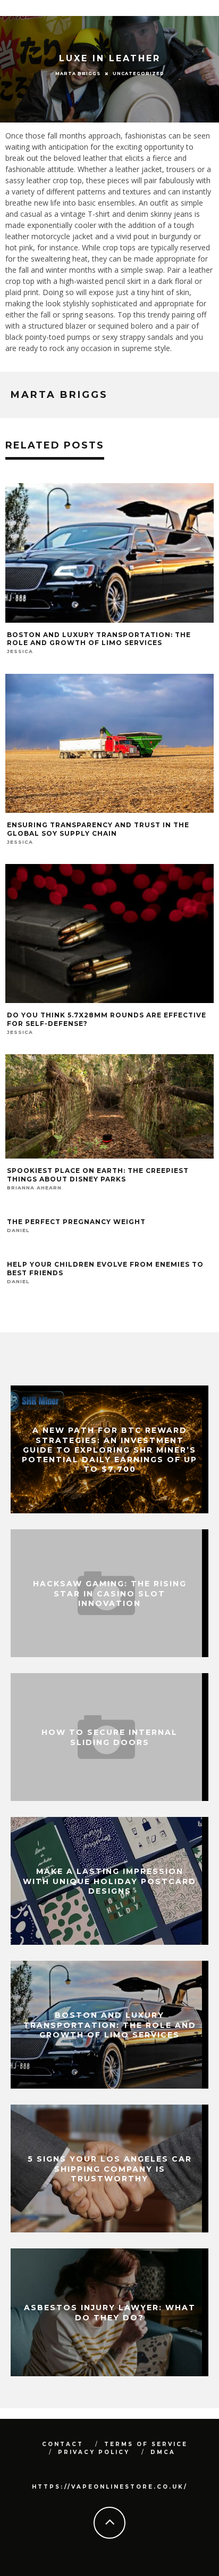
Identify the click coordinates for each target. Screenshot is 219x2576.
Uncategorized (138, 74)
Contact (63, 2444)
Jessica (20, 651)
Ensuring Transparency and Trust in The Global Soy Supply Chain (98, 829)
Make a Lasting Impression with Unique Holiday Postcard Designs (109, 1881)
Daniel (18, 1230)
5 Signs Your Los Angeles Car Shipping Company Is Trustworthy (110, 2169)
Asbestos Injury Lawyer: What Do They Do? (110, 2312)
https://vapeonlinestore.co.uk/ (110, 2487)
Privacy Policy (94, 2452)
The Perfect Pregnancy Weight (76, 1222)
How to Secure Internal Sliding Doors (109, 1737)
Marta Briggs (78, 74)
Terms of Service (146, 2444)
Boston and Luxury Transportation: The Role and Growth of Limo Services (99, 639)
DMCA (163, 2452)
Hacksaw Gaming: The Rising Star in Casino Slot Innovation (110, 1593)
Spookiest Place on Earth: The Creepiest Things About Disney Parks (98, 1175)
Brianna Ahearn (34, 1188)
